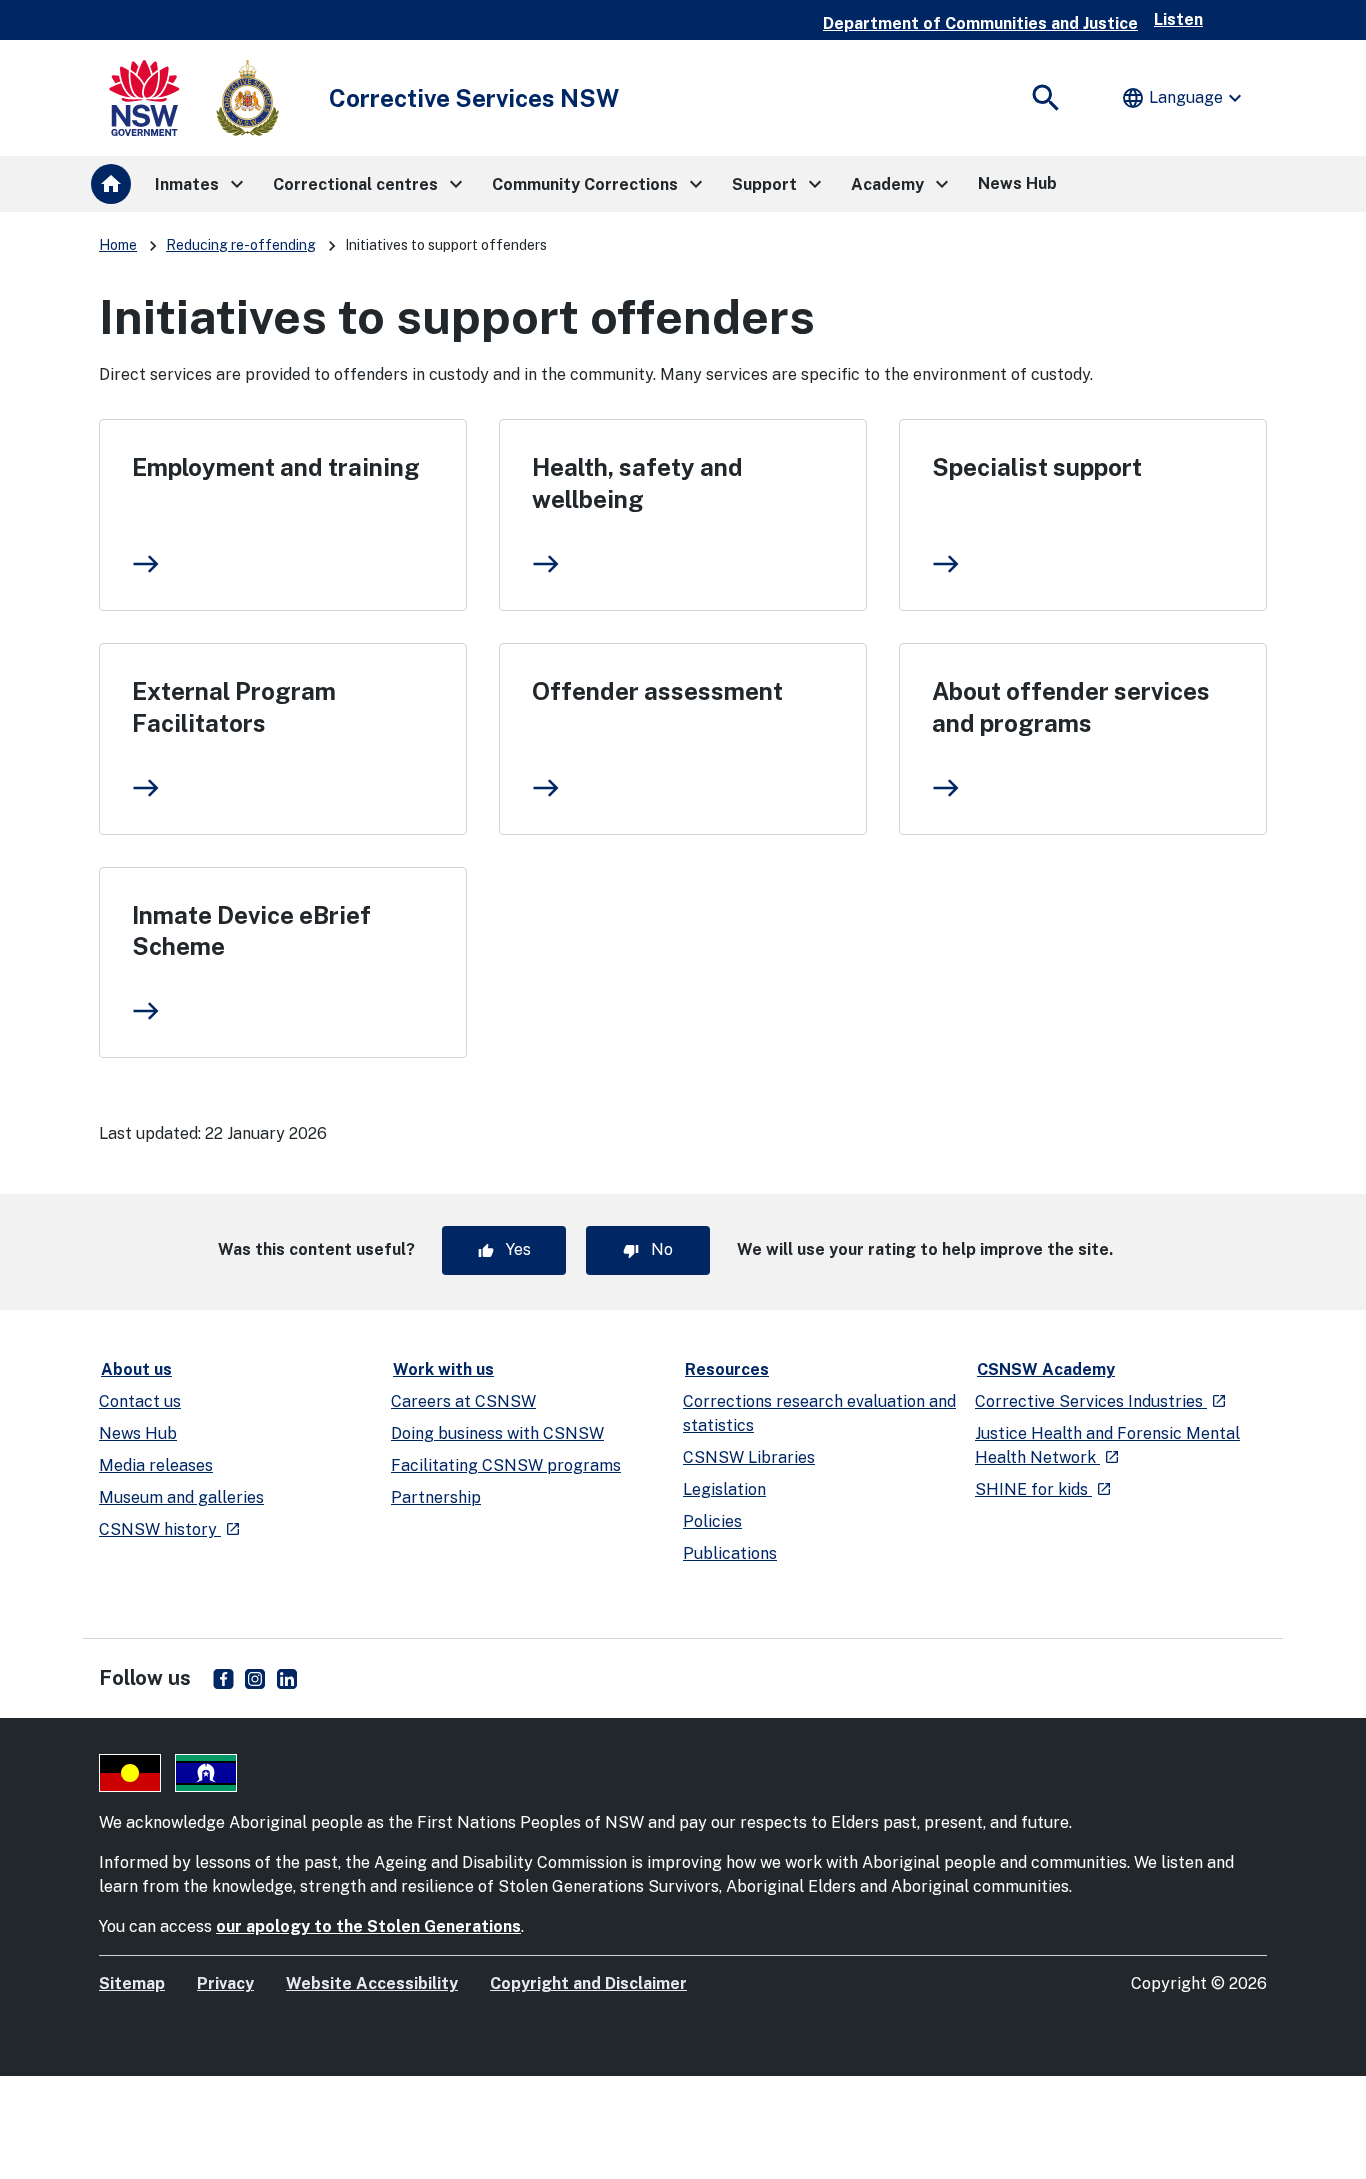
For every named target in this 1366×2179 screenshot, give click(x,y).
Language (1184, 98)
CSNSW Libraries (749, 1457)
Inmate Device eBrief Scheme (251, 931)
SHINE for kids (1043, 1489)
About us (136, 1369)
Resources (727, 1369)
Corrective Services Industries (1101, 1401)
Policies (712, 1521)
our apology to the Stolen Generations (368, 1926)
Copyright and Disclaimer (588, 1983)
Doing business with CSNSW (497, 1433)
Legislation (724, 1489)
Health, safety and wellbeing (637, 483)
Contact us (140, 1401)
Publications (730, 1553)
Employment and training (276, 467)
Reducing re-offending (241, 245)
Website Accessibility (372, 1983)
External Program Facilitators (234, 707)
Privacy (225, 1983)
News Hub (138, 1433)
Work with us (443, 1369)
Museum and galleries (181, 1497)
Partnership (436, 1497)
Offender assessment (657, 691)
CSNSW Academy (1046, 1369)
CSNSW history (170, 1529)
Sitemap (132, 1983)
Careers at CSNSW (463, 1401)
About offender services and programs (1071, 707)
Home (118, 245)
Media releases (156, 1465)
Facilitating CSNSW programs (506, 1465)
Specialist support (1037, 467)
